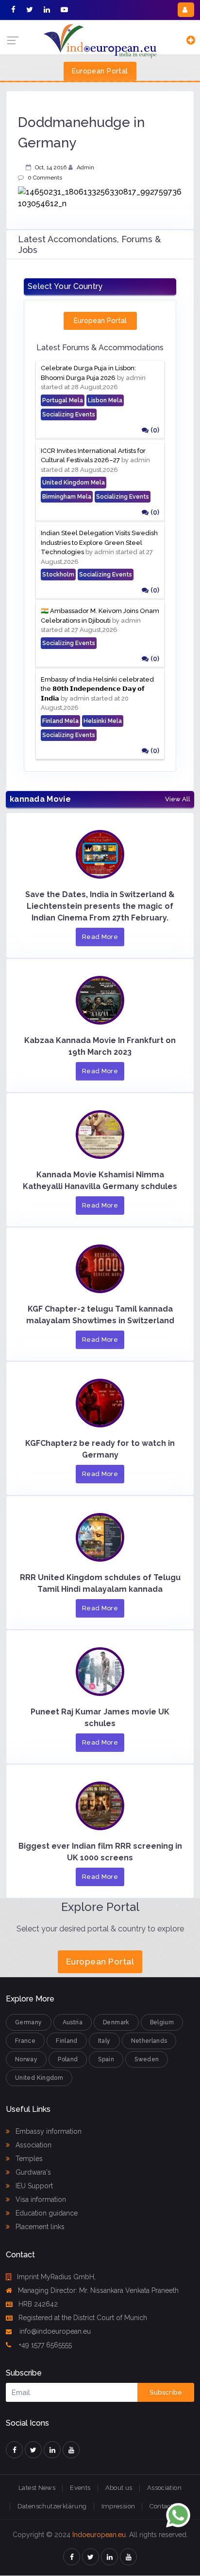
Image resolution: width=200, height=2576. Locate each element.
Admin (85, 167)
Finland (67, 2041)
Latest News (37, 2488)
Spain (106, 2059)
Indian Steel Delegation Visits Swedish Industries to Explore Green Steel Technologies (99, 542)
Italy (104, 2041)
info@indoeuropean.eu (54, 2331)
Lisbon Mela (105, 400)
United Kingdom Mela (74, 483)
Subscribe (166, 2392)
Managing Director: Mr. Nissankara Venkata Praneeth (98, 2290)
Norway (26, 2059)
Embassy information (48, 2131)
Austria (73, 2022)
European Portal (100, 71)
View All (178, 799)
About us (119, 2488)
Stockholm (58, 575)
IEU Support (33, 2186)
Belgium (162, 2022)
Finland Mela (60, 721)
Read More (100, 937)
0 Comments (45, 178)
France (25, 2041)
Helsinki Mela (103, 721)
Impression (118, 2506)
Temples (28, 2159)
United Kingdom (39, 2078)
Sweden (147, 2059)
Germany (29, 2022)
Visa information (40, 2199)
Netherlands (149, 2041)
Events (80, 2488)
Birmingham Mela (67, 497)
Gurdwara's (32, 2172)
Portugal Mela (63, 400)
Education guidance (46, 2213)
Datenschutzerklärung (52, 2506)
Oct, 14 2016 (51, 167)
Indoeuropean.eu (99, 2535)
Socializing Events (69, 414)
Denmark (116, 2022)
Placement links (39, 2227)
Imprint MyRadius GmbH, (56, 2277)
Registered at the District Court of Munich (83, 2318)
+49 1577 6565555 (44, 2345)
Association (33, 2145)
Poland (68, 2059)
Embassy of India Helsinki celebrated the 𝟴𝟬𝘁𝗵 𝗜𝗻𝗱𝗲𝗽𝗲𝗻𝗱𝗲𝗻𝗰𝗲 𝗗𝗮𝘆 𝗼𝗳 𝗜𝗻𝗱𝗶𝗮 (97, 689)
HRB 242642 (38, 2304)
